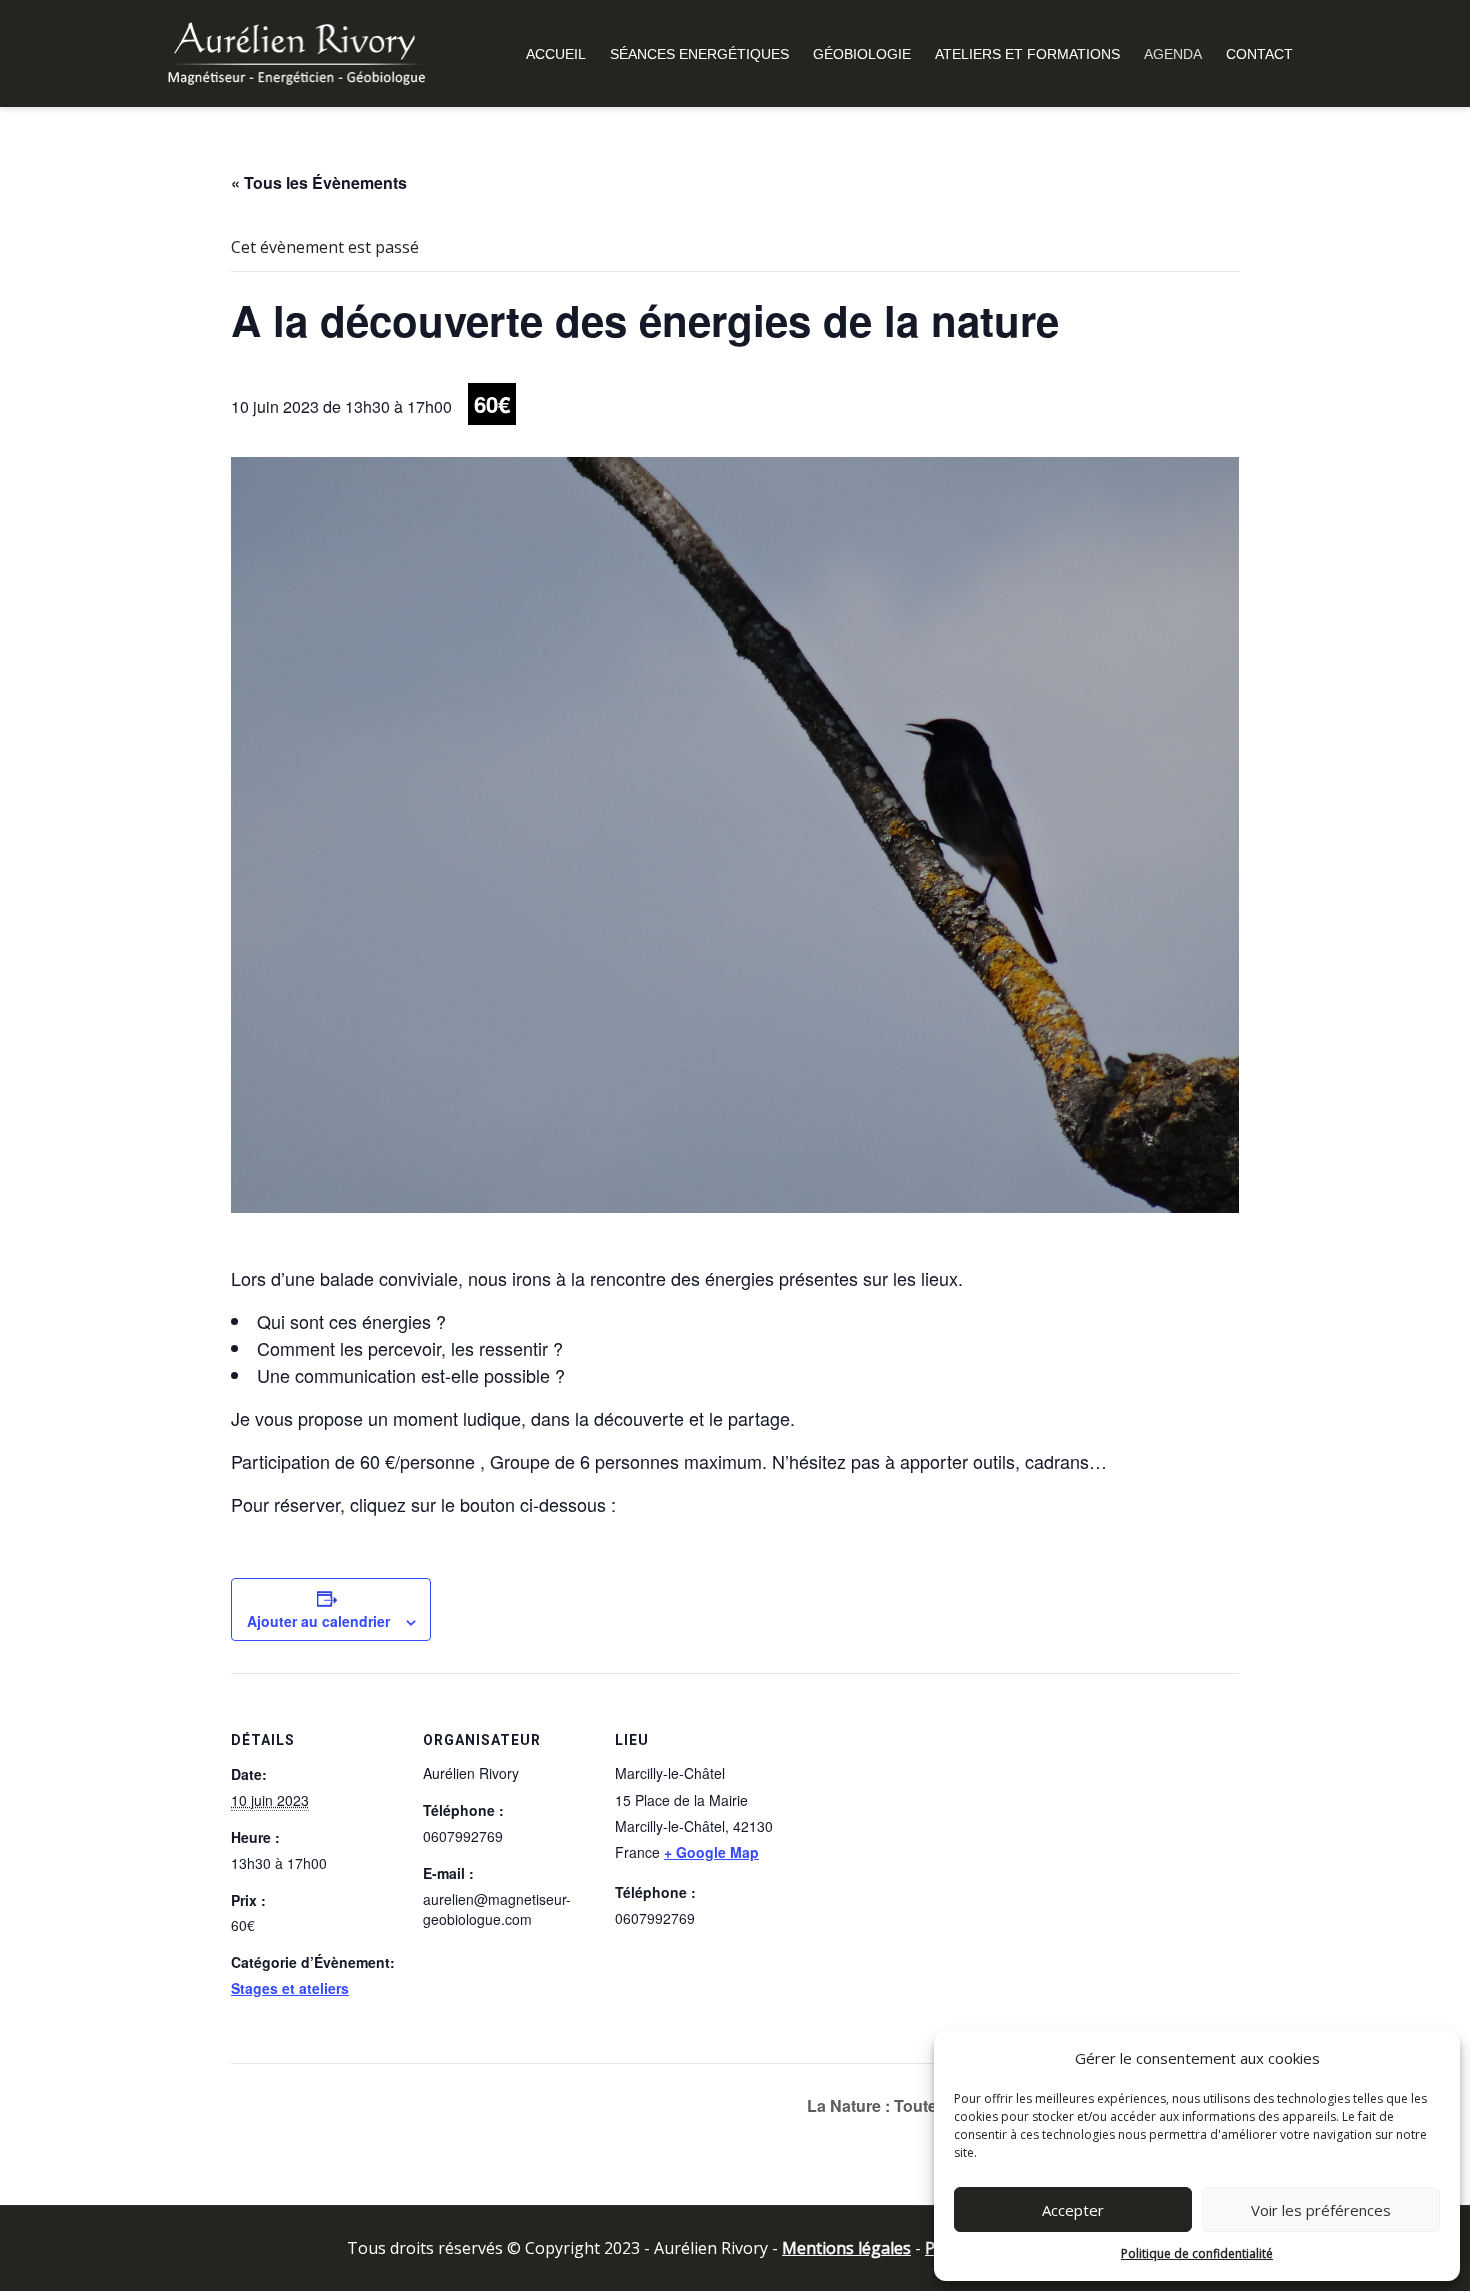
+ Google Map (711, 1852)
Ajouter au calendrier (318, 1621)
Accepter (1073, 2210)
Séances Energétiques (699, 54)
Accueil (556, 54)
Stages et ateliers (290, 1988)
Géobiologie (862, 54)
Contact (1259, 54)
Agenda (1173, 54)
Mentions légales (846, 2248)
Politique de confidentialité (1197, 2253)
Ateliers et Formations (1027, 54)
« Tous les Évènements (319, 182)
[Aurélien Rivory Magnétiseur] (296, 52)
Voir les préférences (1321, 2210)
